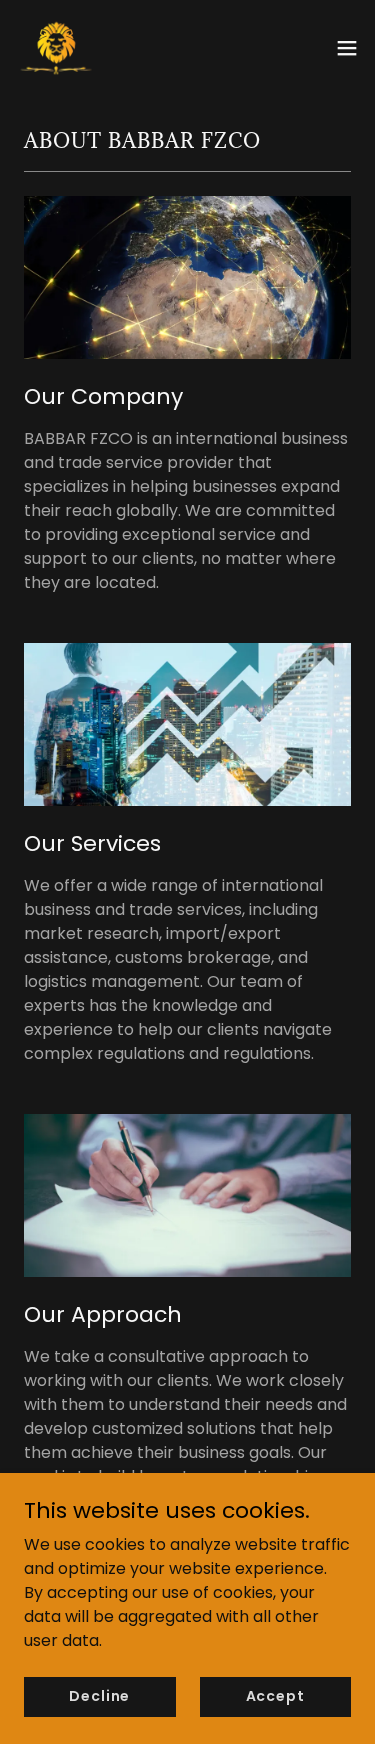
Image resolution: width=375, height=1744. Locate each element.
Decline (99, 1696)
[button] (347, 48)
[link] (56, 48)
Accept (275, 1696)
